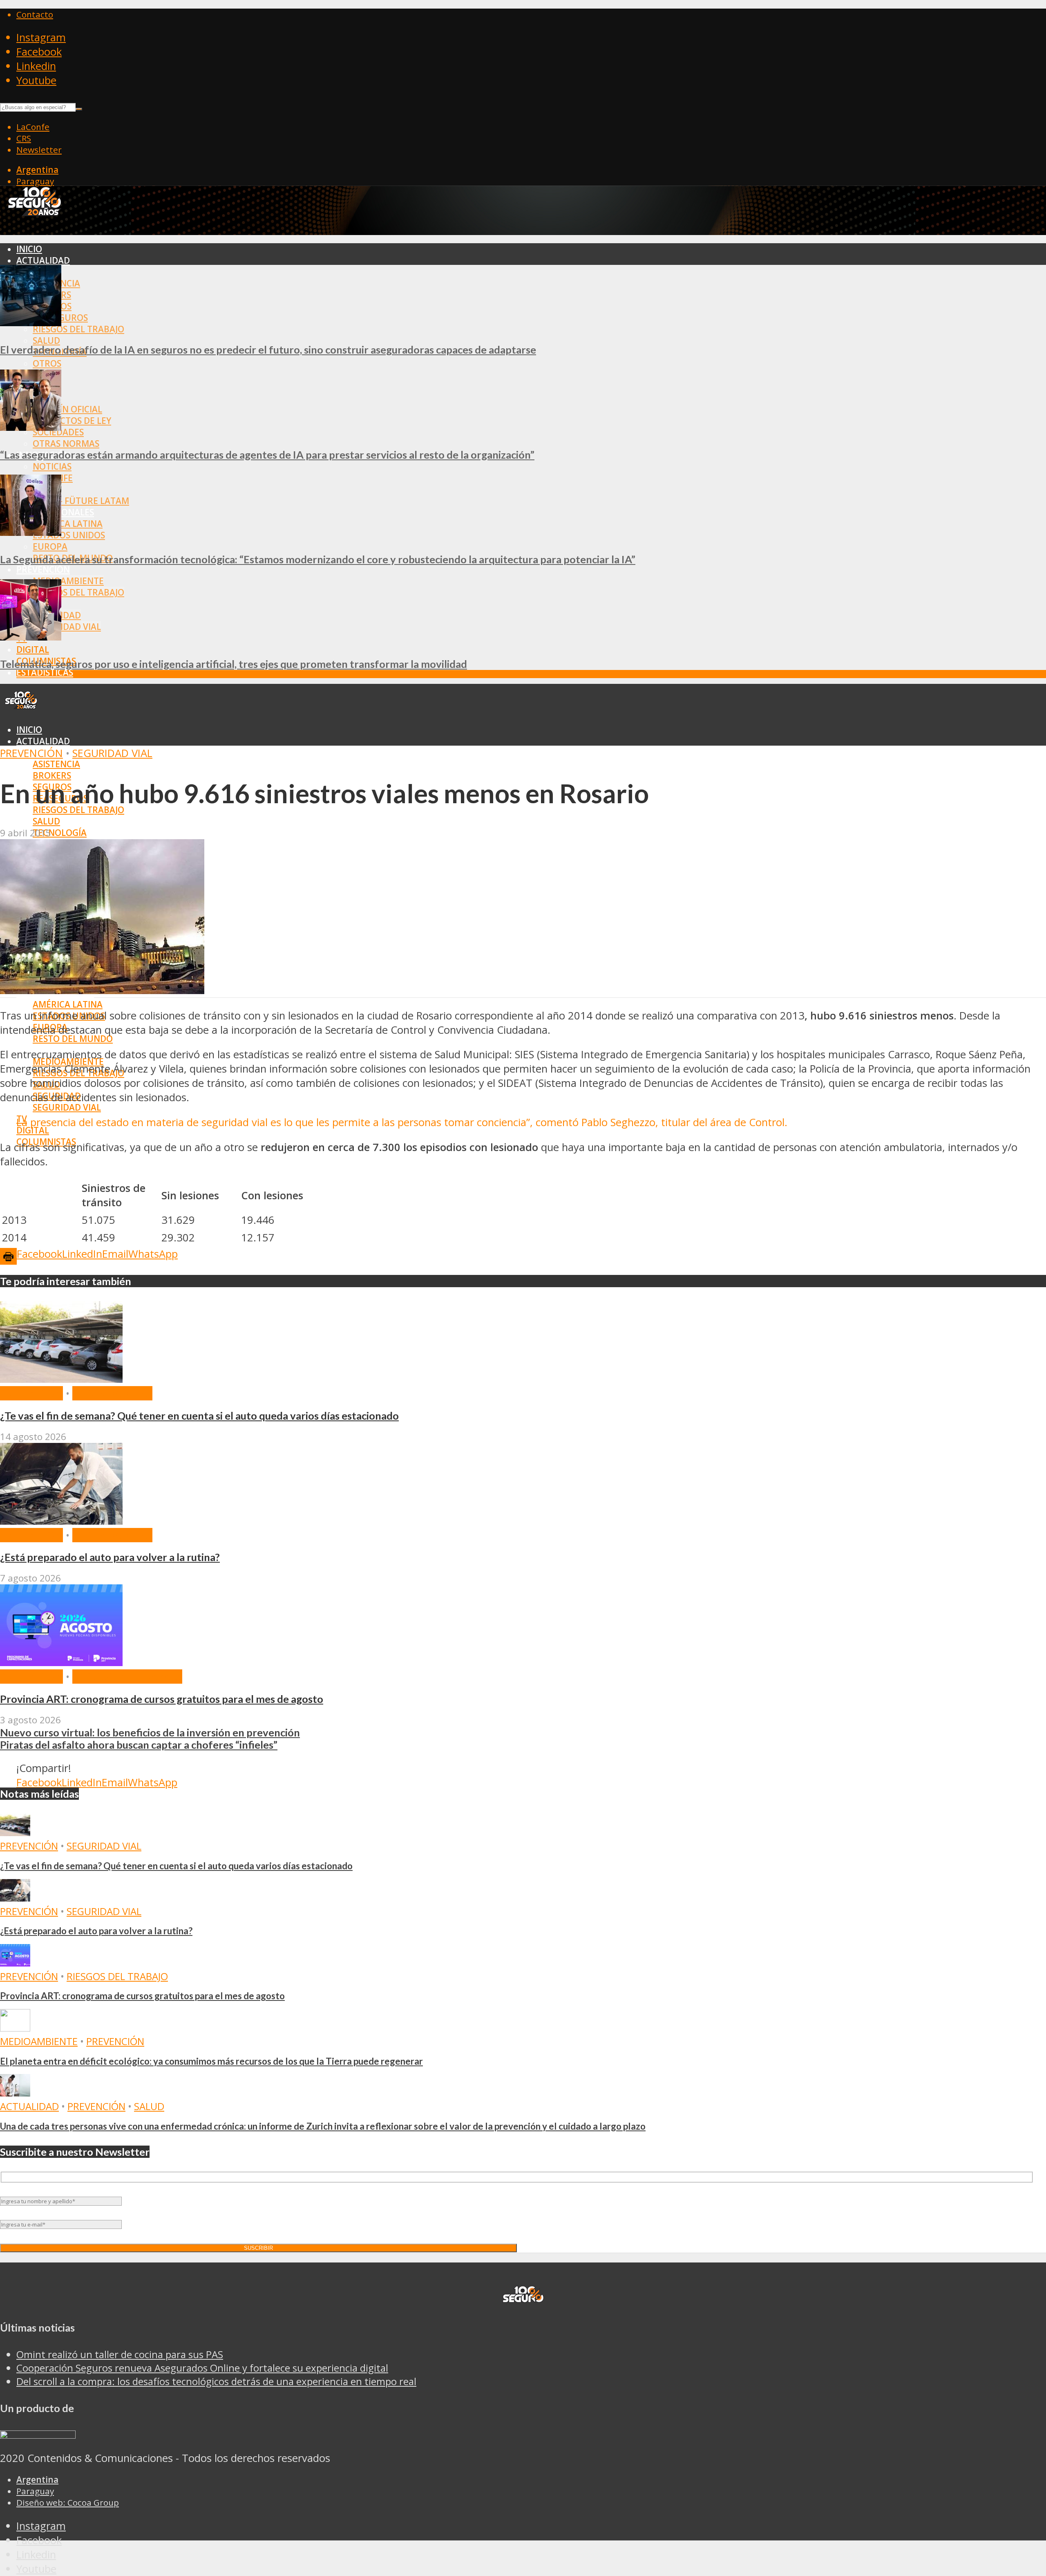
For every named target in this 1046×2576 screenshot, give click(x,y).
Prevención (43, 569)
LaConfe (33, 127)
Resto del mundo (73, 1039)
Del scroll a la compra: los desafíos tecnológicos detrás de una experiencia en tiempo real (216, 2381)
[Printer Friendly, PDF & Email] (8, 1256)
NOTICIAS (52, 466)
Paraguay (35, 181)
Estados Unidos (69, 535)
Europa (50, 547)
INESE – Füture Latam (81, 501)
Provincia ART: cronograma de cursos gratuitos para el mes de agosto (162, 1699)
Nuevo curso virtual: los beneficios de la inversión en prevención (150, 1732)
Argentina (37, 170)
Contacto (35, 14)
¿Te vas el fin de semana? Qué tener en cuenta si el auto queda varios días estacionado (199, 1416)
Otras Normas (66, 444)
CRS (24, 138)
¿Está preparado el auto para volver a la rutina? (110, 1557)
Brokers (52, 775)
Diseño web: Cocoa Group (68, 2502)
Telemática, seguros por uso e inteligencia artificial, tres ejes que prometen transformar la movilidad (234, 664)
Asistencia (56, 764)
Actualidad (43, 260)
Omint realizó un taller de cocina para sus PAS (120, 2354)
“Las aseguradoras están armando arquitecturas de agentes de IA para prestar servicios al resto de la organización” (267, 455)
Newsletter (39, 150)
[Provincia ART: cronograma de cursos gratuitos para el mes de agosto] (61, 1662)
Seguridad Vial (67, 627)
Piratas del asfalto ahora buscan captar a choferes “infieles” (139, 1745)
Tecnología (60, 833)
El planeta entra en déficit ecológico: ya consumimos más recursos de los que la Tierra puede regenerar (211, 2061)
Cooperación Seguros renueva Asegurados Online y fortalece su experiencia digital (202, 2368)
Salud (46, 340)
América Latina (68, 524)
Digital (33, 650)
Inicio (29, 249)
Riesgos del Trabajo (78, 329)
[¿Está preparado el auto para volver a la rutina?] (61, 1521)
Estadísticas (45, 672)
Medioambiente (68, 581)
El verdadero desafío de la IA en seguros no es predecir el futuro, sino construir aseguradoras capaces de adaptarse (268, 349)
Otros (47, 363)
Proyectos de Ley (72, 421)
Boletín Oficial (67, 409)
